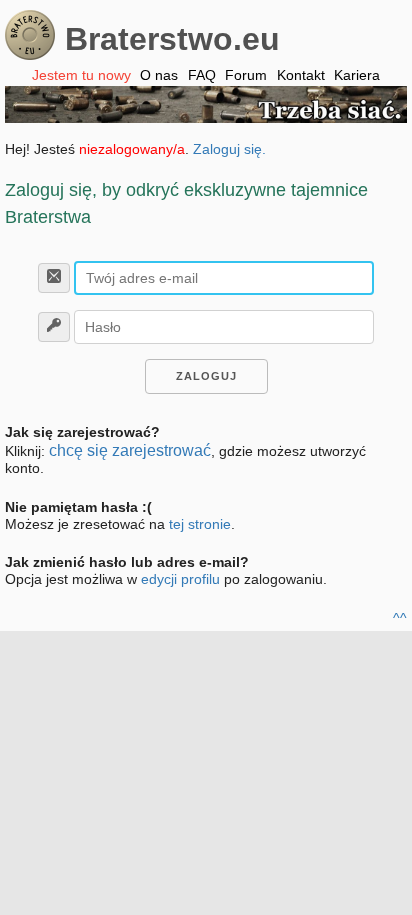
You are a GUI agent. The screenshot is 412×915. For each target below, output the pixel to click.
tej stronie (200, 524)
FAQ (202, 75)
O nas (159, 75)
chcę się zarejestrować (130, 450)
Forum (246, 75)
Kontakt (301, 75)
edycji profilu (180, 579)
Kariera (357, 75)
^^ (400, 618)
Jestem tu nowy (81, 75)
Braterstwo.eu (172, 39)
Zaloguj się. (229, 149)
